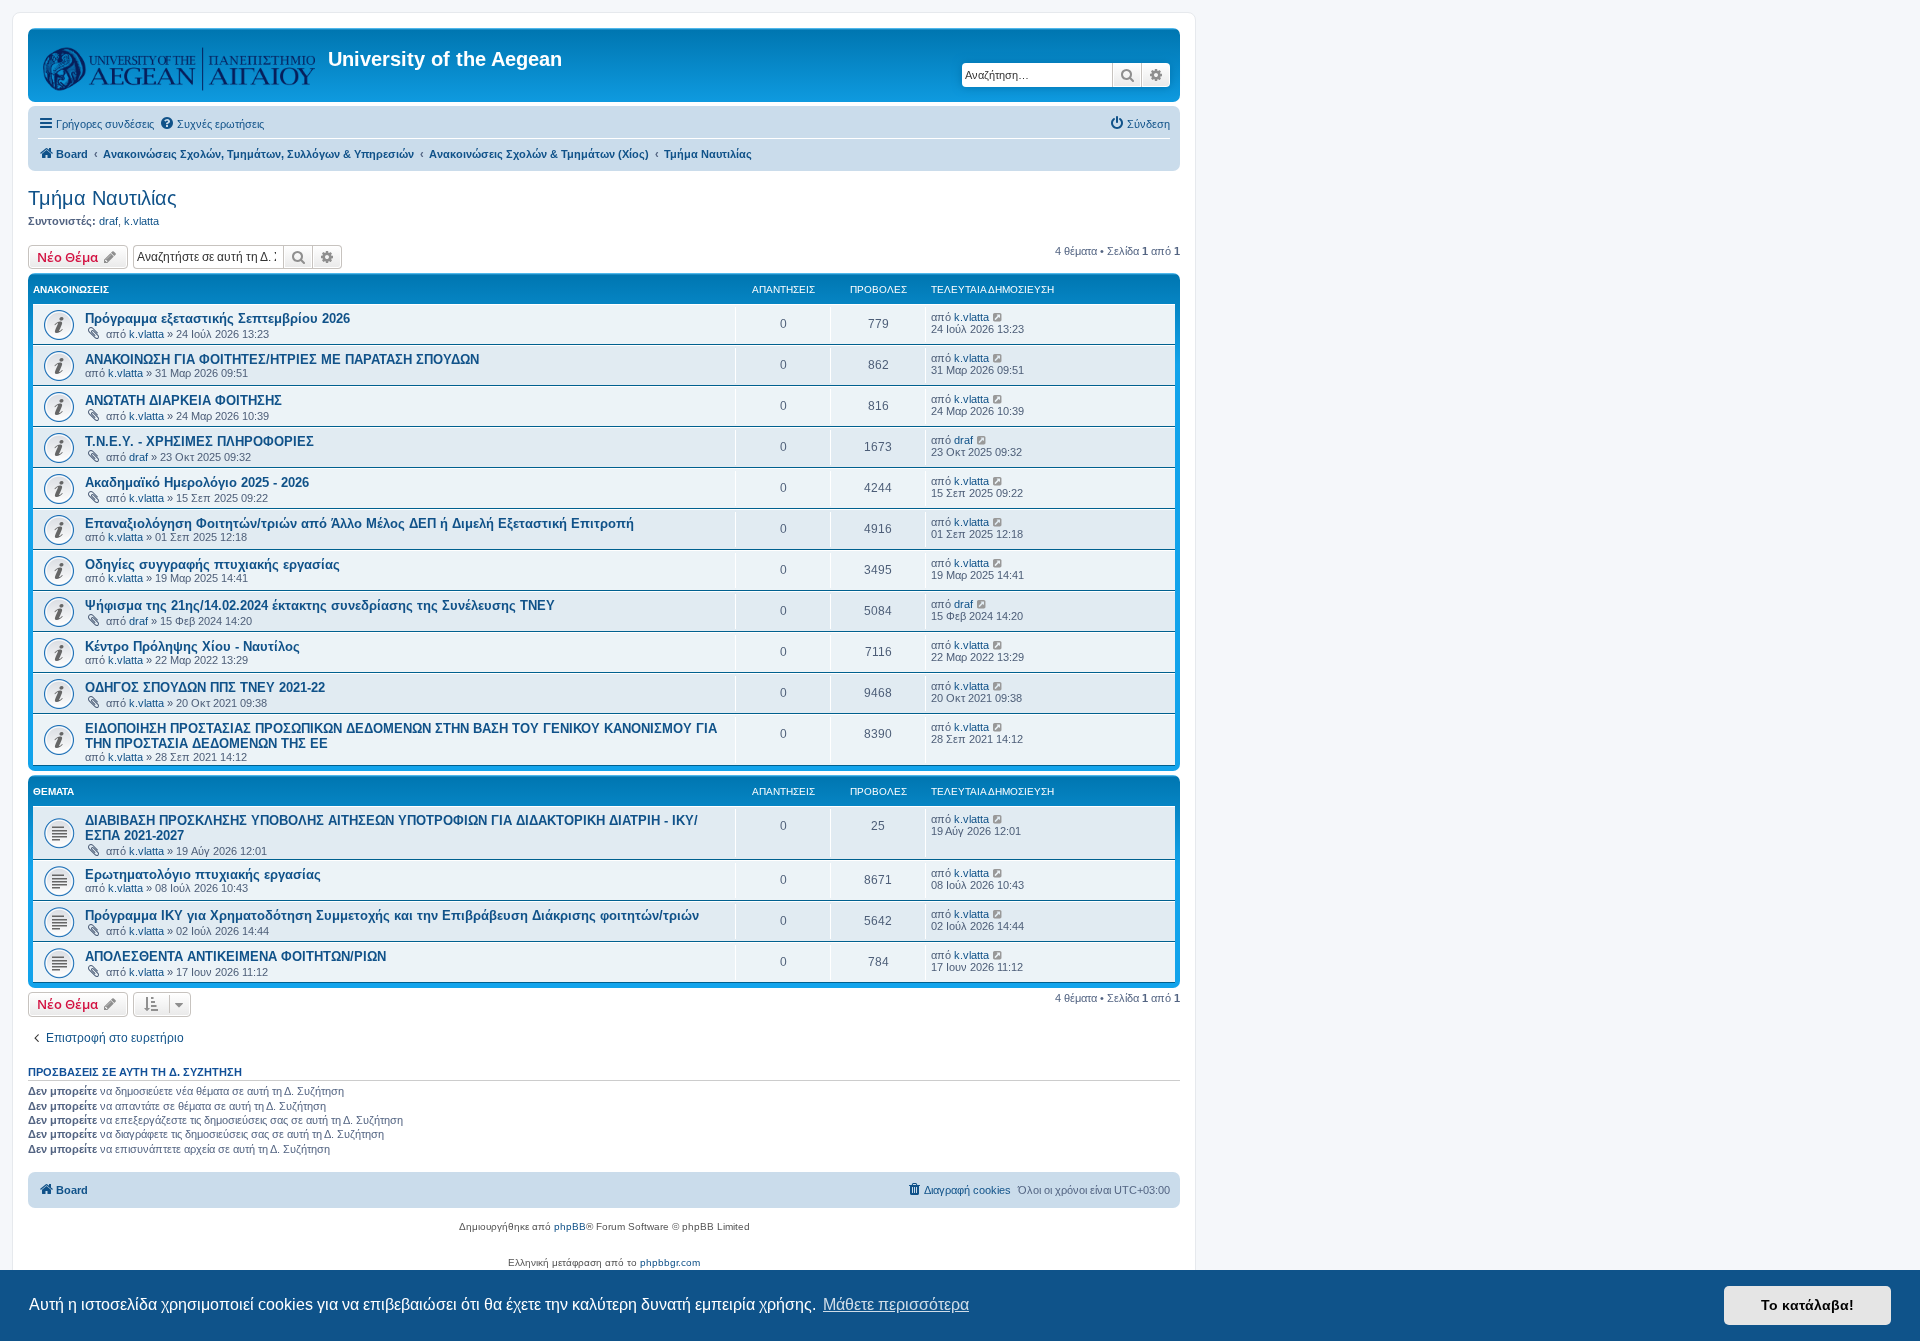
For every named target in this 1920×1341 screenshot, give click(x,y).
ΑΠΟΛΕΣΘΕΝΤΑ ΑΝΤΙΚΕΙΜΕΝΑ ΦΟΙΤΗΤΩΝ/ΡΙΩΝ (235, 956)
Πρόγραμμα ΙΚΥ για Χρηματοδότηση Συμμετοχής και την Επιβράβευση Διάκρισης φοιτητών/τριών (392, 915)
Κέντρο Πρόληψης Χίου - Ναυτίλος (192, 646)
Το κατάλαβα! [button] (1807, 1305)
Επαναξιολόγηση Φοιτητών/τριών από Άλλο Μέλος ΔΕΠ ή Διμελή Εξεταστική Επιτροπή (359, 523)
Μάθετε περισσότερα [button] (896, 1304)
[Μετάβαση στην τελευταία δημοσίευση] (998, 317)
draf (108, 221)
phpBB (570, 1226)
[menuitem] (211, 124)
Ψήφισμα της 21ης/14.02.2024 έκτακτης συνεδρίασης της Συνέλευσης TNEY (320, 605)
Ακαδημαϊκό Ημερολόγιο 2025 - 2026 (197, 482)
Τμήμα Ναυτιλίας (102, 198)
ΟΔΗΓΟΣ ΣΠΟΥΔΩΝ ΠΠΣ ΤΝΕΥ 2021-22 (205, 687)
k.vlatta (141, 221)
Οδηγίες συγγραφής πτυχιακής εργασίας (212, 564)
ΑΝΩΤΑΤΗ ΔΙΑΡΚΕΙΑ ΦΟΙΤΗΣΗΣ (183, 400)
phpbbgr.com (670, 1262)
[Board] (180, 65)
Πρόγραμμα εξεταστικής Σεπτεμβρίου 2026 (217, 318)
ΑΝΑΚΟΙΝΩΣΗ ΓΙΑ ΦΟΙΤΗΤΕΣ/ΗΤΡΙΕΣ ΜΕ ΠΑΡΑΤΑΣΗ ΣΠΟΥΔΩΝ (282, 359)
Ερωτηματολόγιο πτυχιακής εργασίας (203, 874)
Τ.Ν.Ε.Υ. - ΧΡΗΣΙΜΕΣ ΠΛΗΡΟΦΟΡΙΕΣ (199, 441)
